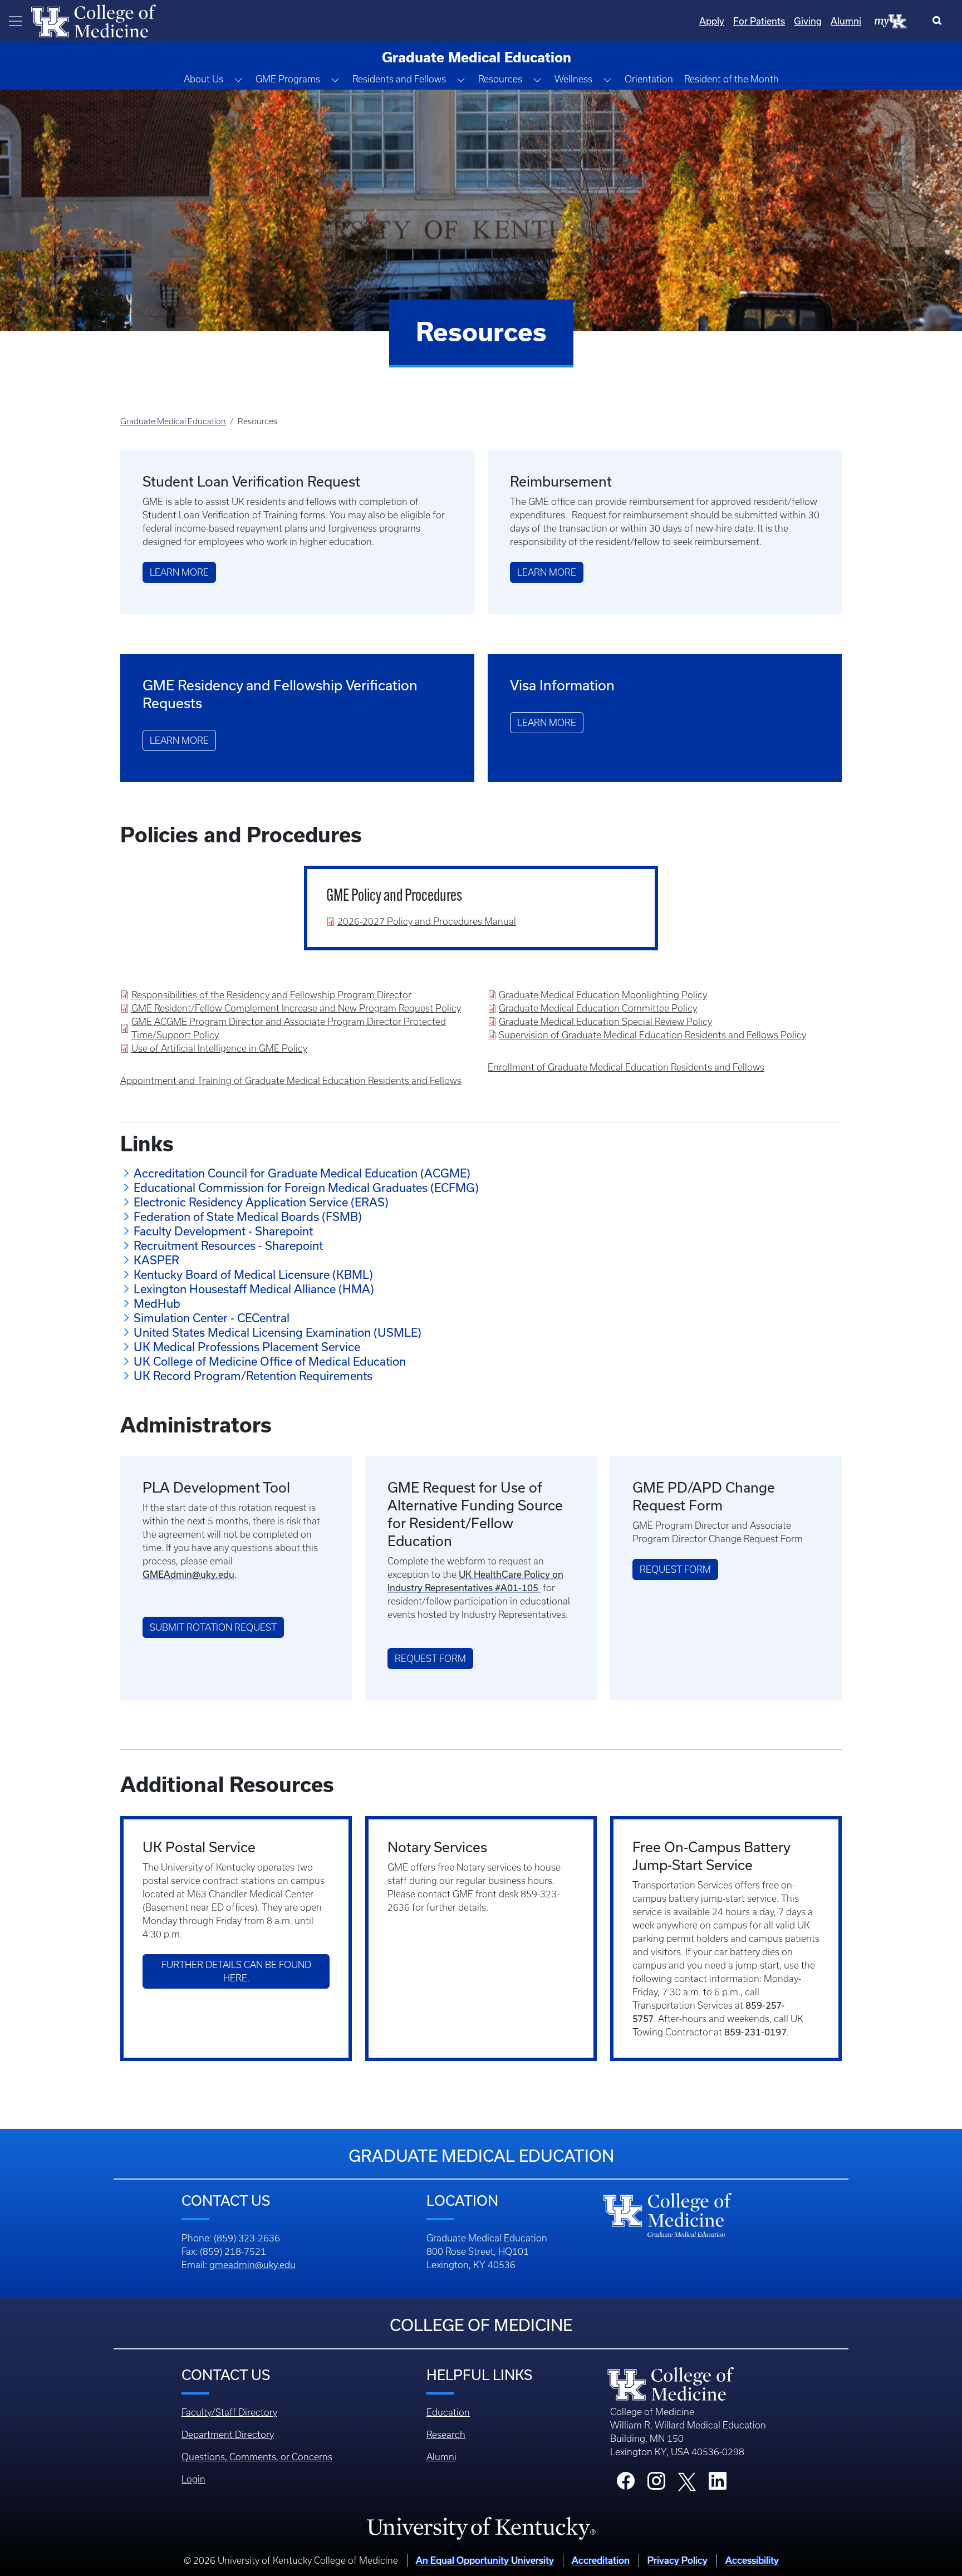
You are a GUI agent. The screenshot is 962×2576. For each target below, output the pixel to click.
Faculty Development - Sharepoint (223, 1231)
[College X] (687, 2481)
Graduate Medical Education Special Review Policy (605, 1022)
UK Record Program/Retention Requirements (253, 1376)
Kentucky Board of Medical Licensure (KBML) (253, 1274)
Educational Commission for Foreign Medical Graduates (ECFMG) (306, 1188)
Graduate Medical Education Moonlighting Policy (603, 995)
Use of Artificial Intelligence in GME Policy (219, 1048)
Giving (808, 21)
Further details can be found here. (236, 1971)
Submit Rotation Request (213, 1627)
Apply (712, 21)
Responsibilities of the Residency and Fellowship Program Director (271, 995)
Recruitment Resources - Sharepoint (228, 1245)
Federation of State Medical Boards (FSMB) (248, 1216)
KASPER (156, 1260)
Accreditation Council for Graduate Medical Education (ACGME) (302, 1173)
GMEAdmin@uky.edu (188, 1574)
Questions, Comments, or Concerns (257, 2457)
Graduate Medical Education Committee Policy (598, 1008)
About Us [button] (203, 79)
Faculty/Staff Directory (229, 2412)
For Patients (759, 21)
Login (193, 2479)
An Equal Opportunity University (485, 2560)
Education (448, 2412)
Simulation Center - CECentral (212, 1318)
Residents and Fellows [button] (399, 79)
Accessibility (752, 2560)
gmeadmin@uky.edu (252, 2265)
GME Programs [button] (288, 79)
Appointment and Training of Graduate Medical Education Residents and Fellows (291, 1081)
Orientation (649, 79)
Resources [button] (500, 79)
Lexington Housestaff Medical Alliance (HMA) (254, 1289)
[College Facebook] (626, 2484)
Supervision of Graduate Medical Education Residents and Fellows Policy (652, 1035)
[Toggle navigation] (16, 21)
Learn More (179, 572)
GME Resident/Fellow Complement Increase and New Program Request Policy (296, 1008)
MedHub (157, 1303)
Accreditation (601, 2560)
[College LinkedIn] (718, 2484)
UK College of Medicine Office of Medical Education (270, 1361)
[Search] (939, 21)
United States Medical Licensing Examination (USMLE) (278, 1332)
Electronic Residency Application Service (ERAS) (261, 1202)
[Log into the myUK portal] (891, 21)
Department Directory (228, 2435)
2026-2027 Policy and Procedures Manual (427, 921)
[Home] (94, 20)
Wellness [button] (573, 79)
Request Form (430, 1659)
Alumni (846, 21)
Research (446, 2435)
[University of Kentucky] (481, 2528)
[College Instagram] (656, 2484)
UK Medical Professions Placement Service (247, 1347)
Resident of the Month (732, 79)
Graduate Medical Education (173, 421)
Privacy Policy (678, 2560)
